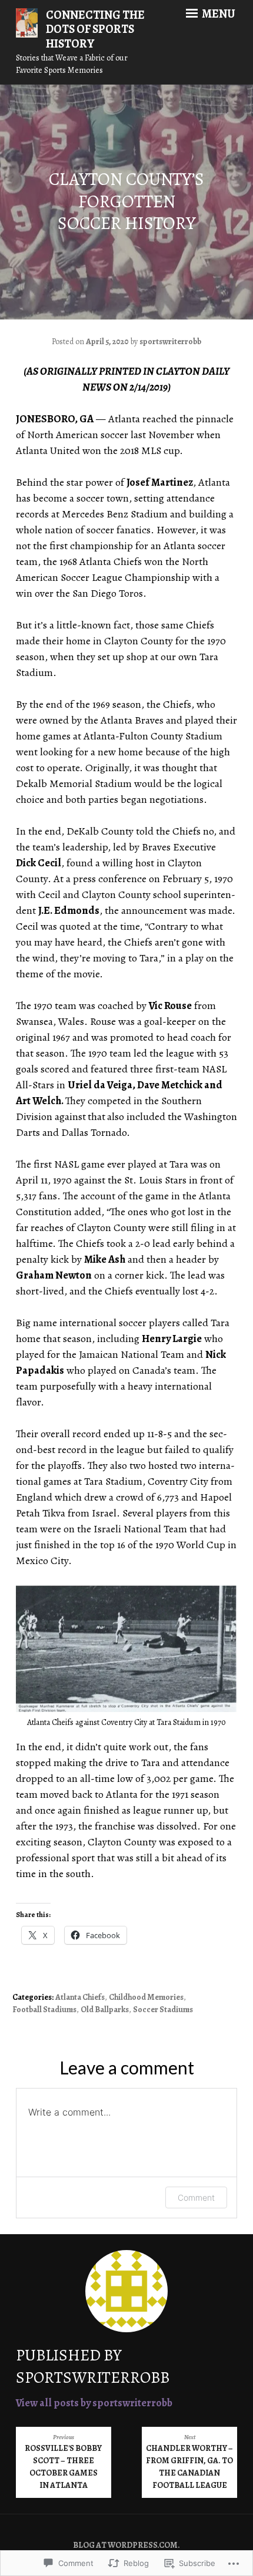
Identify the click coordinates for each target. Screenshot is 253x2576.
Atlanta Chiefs (80, 1997)
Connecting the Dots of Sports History (95, 30)
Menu (218, 14)
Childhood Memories (146, 1997)
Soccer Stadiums (163, 2010)
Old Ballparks (105, 2010)
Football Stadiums (44, 2010)
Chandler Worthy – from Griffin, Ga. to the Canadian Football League (189, 2462)
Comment (196, 2197)
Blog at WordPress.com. (126, 2545)
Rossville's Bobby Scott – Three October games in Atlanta (63, 2462)
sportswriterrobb (170, 342)
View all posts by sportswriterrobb (94, 2403)
